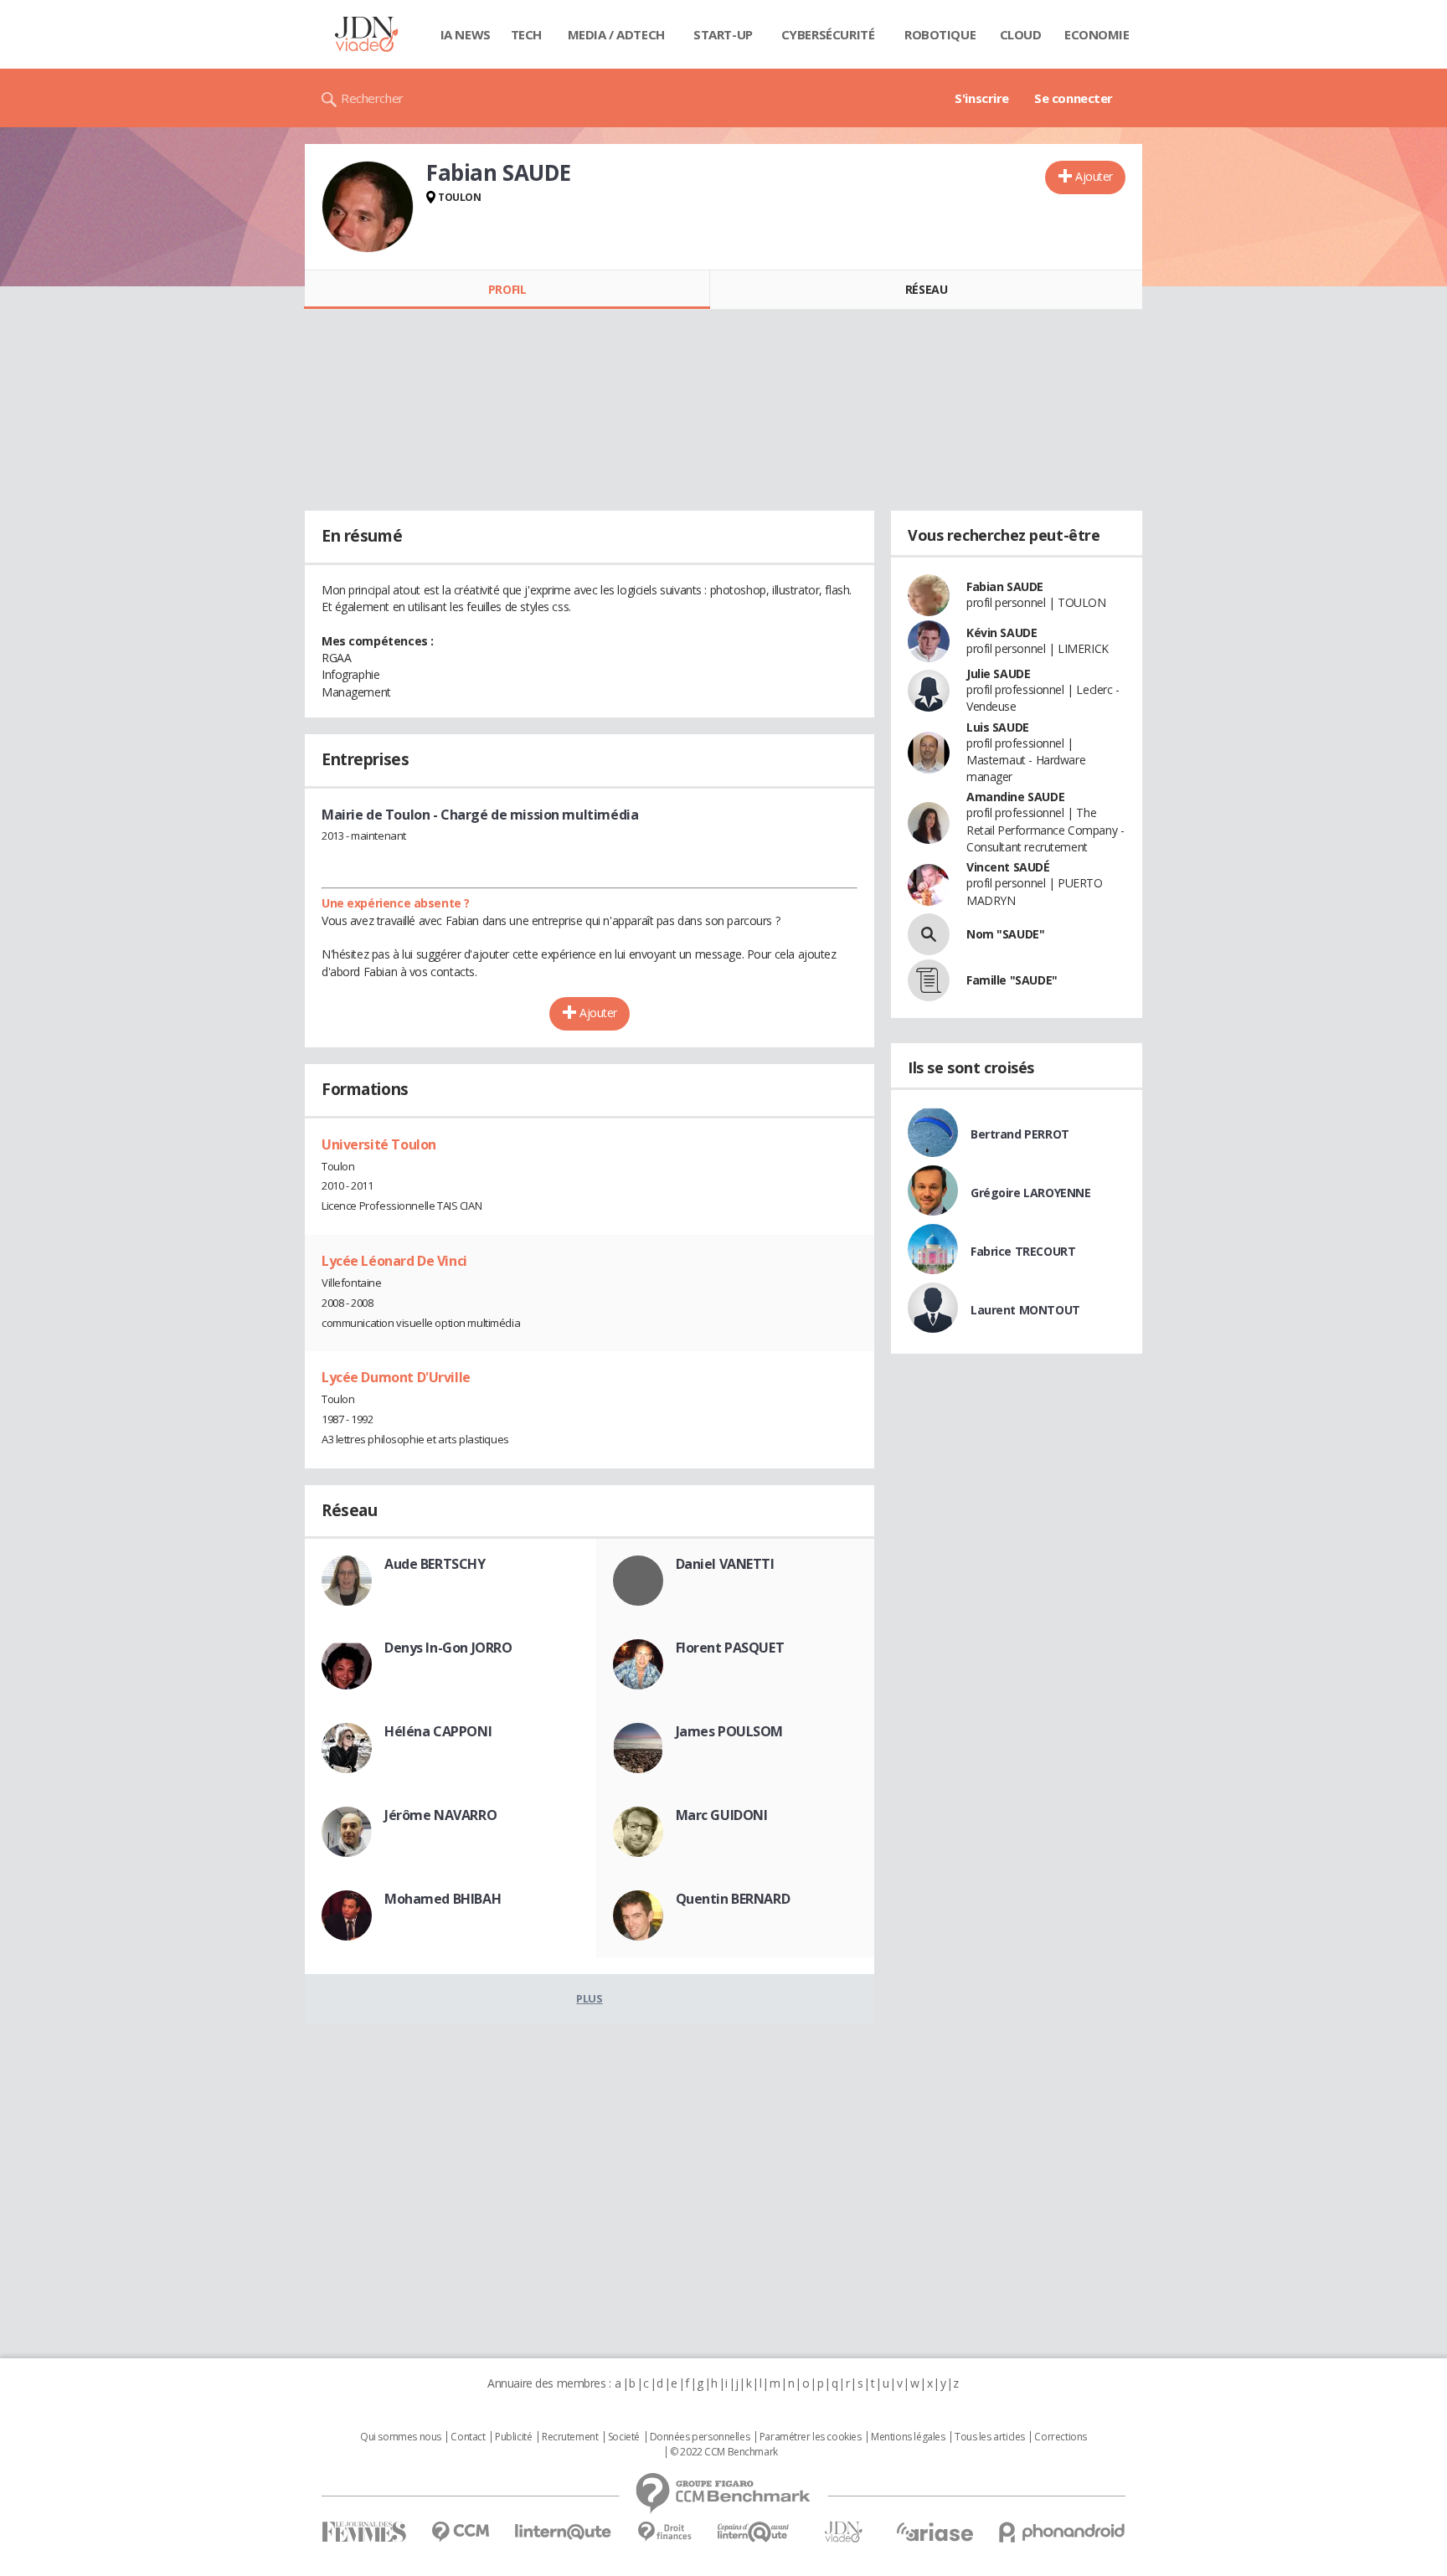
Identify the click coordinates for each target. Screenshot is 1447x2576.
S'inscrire (982, 98)
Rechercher (372, 98)
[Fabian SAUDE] (368, 207)
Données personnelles (700, 2437)
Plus (589, 1998)
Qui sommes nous (401, 2437)
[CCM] (460, 2532)
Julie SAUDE (998, 674)
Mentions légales (908, 2437)
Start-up (723, 34)
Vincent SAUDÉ (1008, 867)
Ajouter (1094, 176)
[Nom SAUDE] (929, 934)
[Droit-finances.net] (664, 2532)
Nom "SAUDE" (1005, 934)
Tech (526, 34)
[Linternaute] (564, 2532)
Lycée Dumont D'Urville (396, 1377)
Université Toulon (379, 1144)
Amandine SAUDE (1015, 797)
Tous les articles (990, 2437)
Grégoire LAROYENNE (1030, 1193)
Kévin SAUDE (1002, 632)
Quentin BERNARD (733, 1899)
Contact (468, 2437)
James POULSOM (730, 1731)
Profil (507, 289)
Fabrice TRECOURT (1023, 1251)
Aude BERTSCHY (435, 1564)
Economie (1097, 34)
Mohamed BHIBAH (443, 1899)
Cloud (1021, 34)
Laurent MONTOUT (1025, 1310)
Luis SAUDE (998, 727)
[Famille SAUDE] (929, 980)
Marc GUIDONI (722, 1815)
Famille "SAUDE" (1012, 980)
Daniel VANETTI (725, 1564)
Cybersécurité (828, 34)
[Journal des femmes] (364, 2532)
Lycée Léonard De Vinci (394, 1261)
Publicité (513, 2437)
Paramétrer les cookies (811, 2437)
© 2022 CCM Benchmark (724, 2452)
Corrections (1060, 2437)
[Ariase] (935, 2532)
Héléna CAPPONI (438, 1731)
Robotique (940, 34)
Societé (624, 2437)
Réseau (926, 289)
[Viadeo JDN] (843, 2532)
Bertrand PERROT (1020, 1134)
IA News (466, 34)
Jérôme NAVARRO (440, 1815)
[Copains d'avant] (754, 2532)
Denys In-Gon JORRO (448, 1648)
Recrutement (570, 2437)
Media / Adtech (616, 34)
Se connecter (1074, 98)
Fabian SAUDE (1005, 586)
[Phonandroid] (1062, 2532)
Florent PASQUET (730, 1648)
